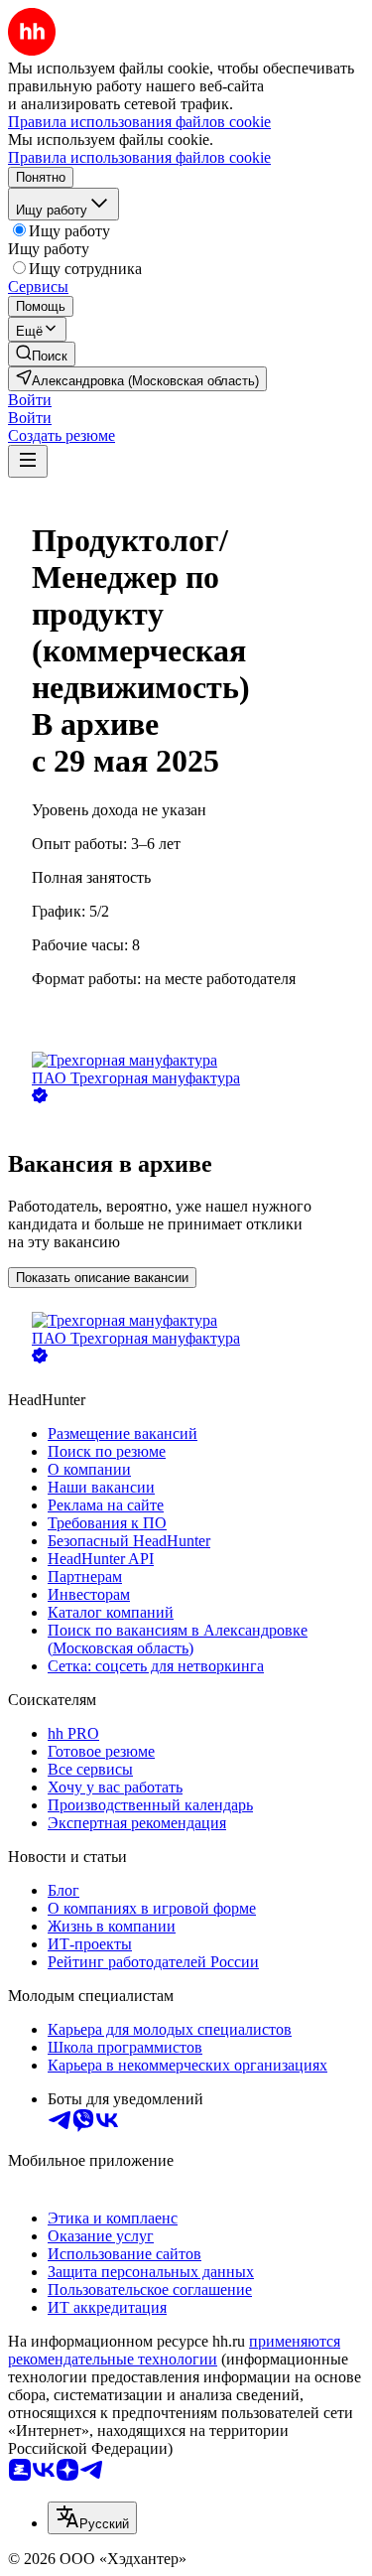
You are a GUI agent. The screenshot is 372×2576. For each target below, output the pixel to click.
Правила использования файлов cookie (139, 157)
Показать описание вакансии (102, 1278)
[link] (42, 354)
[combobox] (92, 2518)
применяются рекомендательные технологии (174, 2350)
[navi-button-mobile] (28, 461)
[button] (30, 400)
